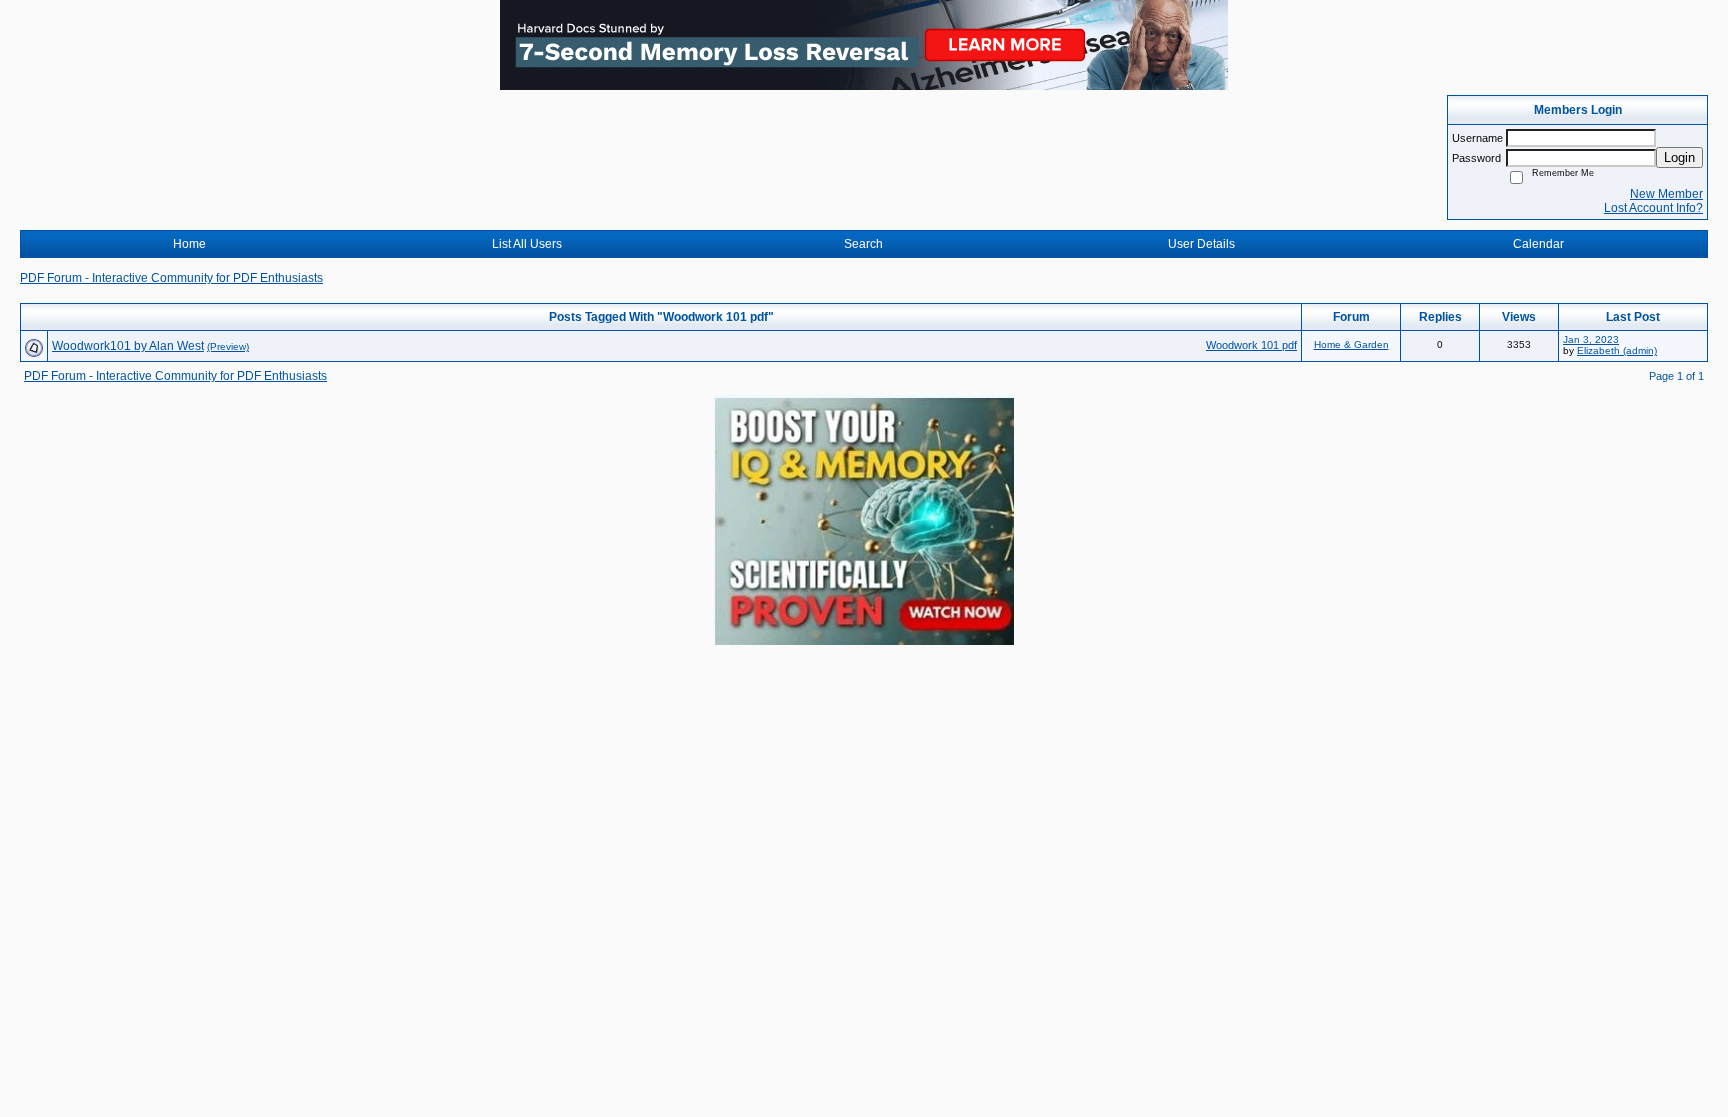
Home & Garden (1351, 344)
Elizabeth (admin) (1617, 350)
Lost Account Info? (1653, 208)
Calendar (1538, 244)
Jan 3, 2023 (1591, 339)
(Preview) (228, 346)
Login (1679, 157)
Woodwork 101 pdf (1251, 345)
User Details (1201, 244)
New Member (1666, 194)
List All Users (527, 244)
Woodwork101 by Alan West (128, 346)
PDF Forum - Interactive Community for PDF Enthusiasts (171, 278)
